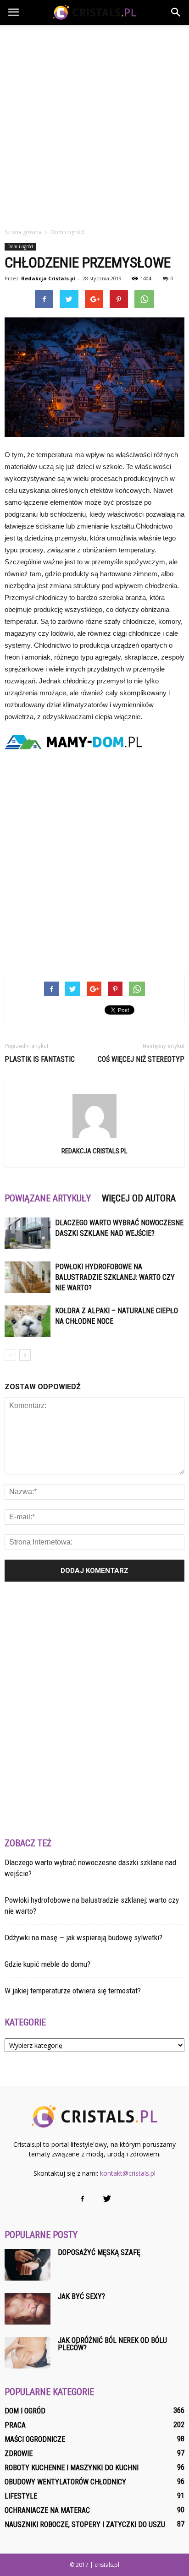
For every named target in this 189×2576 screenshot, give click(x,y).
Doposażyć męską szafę (99, 2252)
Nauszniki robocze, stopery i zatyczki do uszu (85, 2524)
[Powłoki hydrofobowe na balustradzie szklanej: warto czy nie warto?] (28, 1277)
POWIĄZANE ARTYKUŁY (48, 1198)
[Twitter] (107, 2199)
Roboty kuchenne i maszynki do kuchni (72, 2468)
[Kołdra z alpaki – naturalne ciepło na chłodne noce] (28, 1321)
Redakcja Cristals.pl (48, 278)
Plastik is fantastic (40, 1059)
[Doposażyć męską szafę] (28, 2265)
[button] (176, 12)
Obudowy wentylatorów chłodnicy (65, 2482)
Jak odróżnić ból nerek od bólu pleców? (112, 2344)
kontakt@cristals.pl (128, 2173)
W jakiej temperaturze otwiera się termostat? (73, 1991)
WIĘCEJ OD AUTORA (139, 1198)
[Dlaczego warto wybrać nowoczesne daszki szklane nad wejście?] (28, 1233)
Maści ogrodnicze (35, 2439)
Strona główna (23, 232)
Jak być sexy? (81, 2296)
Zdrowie (19, 2453)
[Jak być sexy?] (28, 2309)
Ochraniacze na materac (47, 2510)
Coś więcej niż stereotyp (141, 1059)
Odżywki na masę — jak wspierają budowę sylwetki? (83, 1937)
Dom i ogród (20, 246)
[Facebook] (82, 2199)
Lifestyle (21, 2496)
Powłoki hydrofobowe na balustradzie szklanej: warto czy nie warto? (115, 1277)
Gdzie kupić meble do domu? (47, 1964)
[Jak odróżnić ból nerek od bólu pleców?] (28, 2353)
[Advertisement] (94, 124)
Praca (15, 2425)
